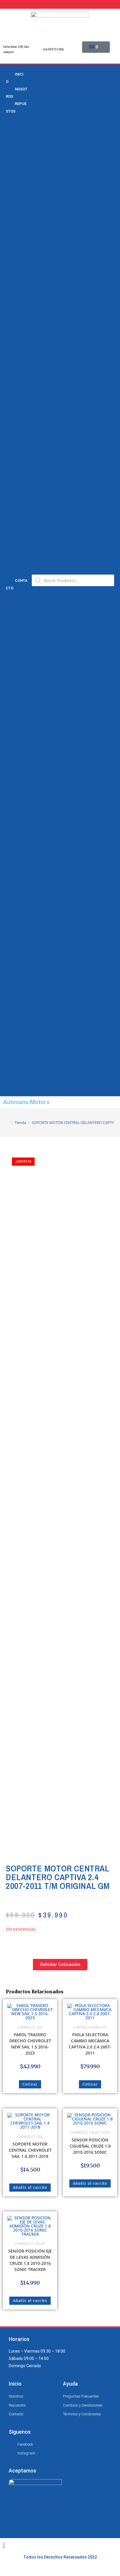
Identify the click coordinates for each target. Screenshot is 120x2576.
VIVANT (13, 412)
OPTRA (12, 313)
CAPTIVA (14, 199)
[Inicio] (8, 1122)
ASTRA (12, 176)
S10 (9, 336)
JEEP (11, 474)
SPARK (12, 367)
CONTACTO (17, 584)
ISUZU (12, 466)
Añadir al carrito (30, 2187)
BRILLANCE (16, 130)
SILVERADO (16, 351)
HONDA (13, 451)
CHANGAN (16, 145)
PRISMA (13, 328)
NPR (10, 290)
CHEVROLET (26, 2027)
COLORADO (16, 206)
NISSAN (13, 512)
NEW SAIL (15, 275)
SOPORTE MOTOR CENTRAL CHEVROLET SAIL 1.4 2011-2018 (30, 2150)
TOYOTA (13, 558)
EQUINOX (15, 244)
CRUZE (12, 237)
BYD (10, 138)
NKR (10, 283)
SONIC (12, 359)
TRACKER (15, 382)
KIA (9, 481)
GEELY (12, 443)
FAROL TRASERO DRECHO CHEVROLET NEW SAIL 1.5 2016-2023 (30, 2044)
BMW (11, 122)
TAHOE (12, 374)
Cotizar (30, 2084)
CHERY (12, 153)
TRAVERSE (16, 405)
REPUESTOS (16, 107)
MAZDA (13, 489)
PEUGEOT (15, 519)
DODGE (13, 428)
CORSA (13, 229)
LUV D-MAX (16, 260)
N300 (11, 267)
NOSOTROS (17, 93)
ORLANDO (15, 321)
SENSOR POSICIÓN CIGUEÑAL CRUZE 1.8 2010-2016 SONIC (90, 2146)
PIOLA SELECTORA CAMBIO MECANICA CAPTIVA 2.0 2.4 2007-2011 (90, 2044)
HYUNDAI (14, 458)
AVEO (11, 183)
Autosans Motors (26, 1102)
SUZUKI (13, 550)
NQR (10, 298)
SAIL (10, 344)
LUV (9, 252)
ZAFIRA (13, 420)
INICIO (15, 78)
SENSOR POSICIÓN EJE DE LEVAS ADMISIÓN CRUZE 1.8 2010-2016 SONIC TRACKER (30, 2260)
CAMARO (14, 191)
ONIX (11, 306)
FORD (11, 435)
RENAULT (14, 527)
